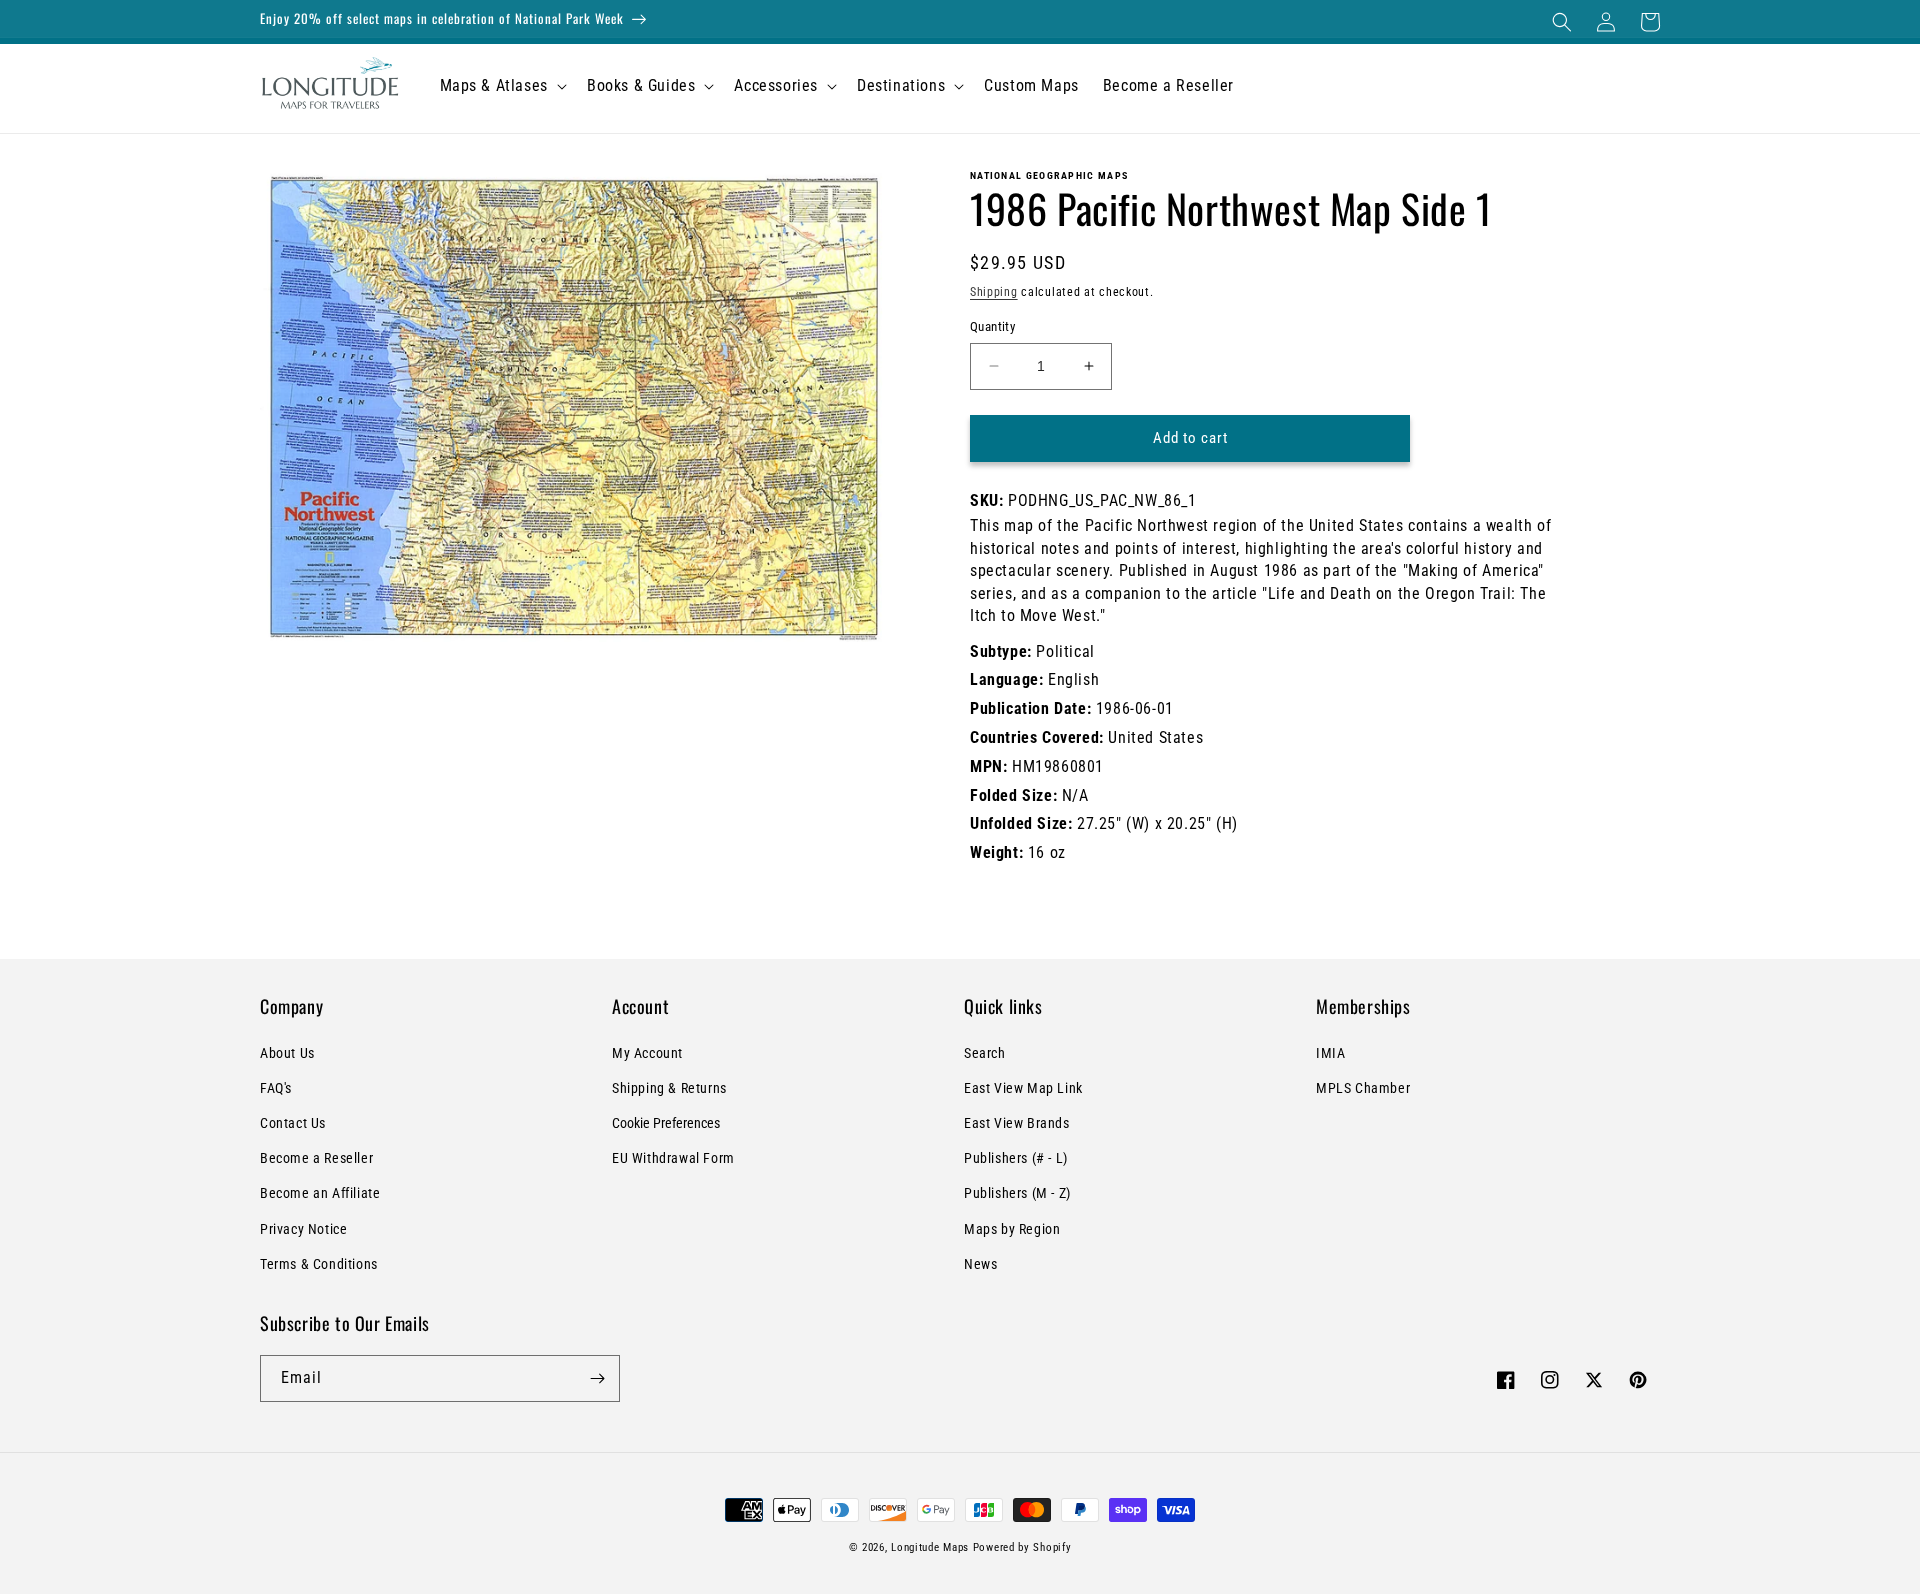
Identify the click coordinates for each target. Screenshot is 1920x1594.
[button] (1562, 22)
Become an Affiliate (320, 1193)
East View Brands (1017, 1123)
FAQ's (276, 1088)
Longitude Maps (930, 1547)
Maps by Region (1012, 1229)
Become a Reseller (316, 1158)
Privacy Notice (303, 1229)
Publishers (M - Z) (1017, 1193)
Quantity (992, 326)
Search (985, 1053)
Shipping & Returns (669, 1088)
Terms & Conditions (319, 1264)
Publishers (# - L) (1016, 1158)
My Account (647, 1053)
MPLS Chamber (1363, 1088)
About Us (287, 1053)
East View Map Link (1023, 1088)
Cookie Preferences (666, 1123)
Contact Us (293, 1123)
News (980, 1264)
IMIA (1330, 1053)
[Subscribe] (597, 1378)
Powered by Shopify (1022, 1547)
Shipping (994, 292)
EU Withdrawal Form (673, 1158)
